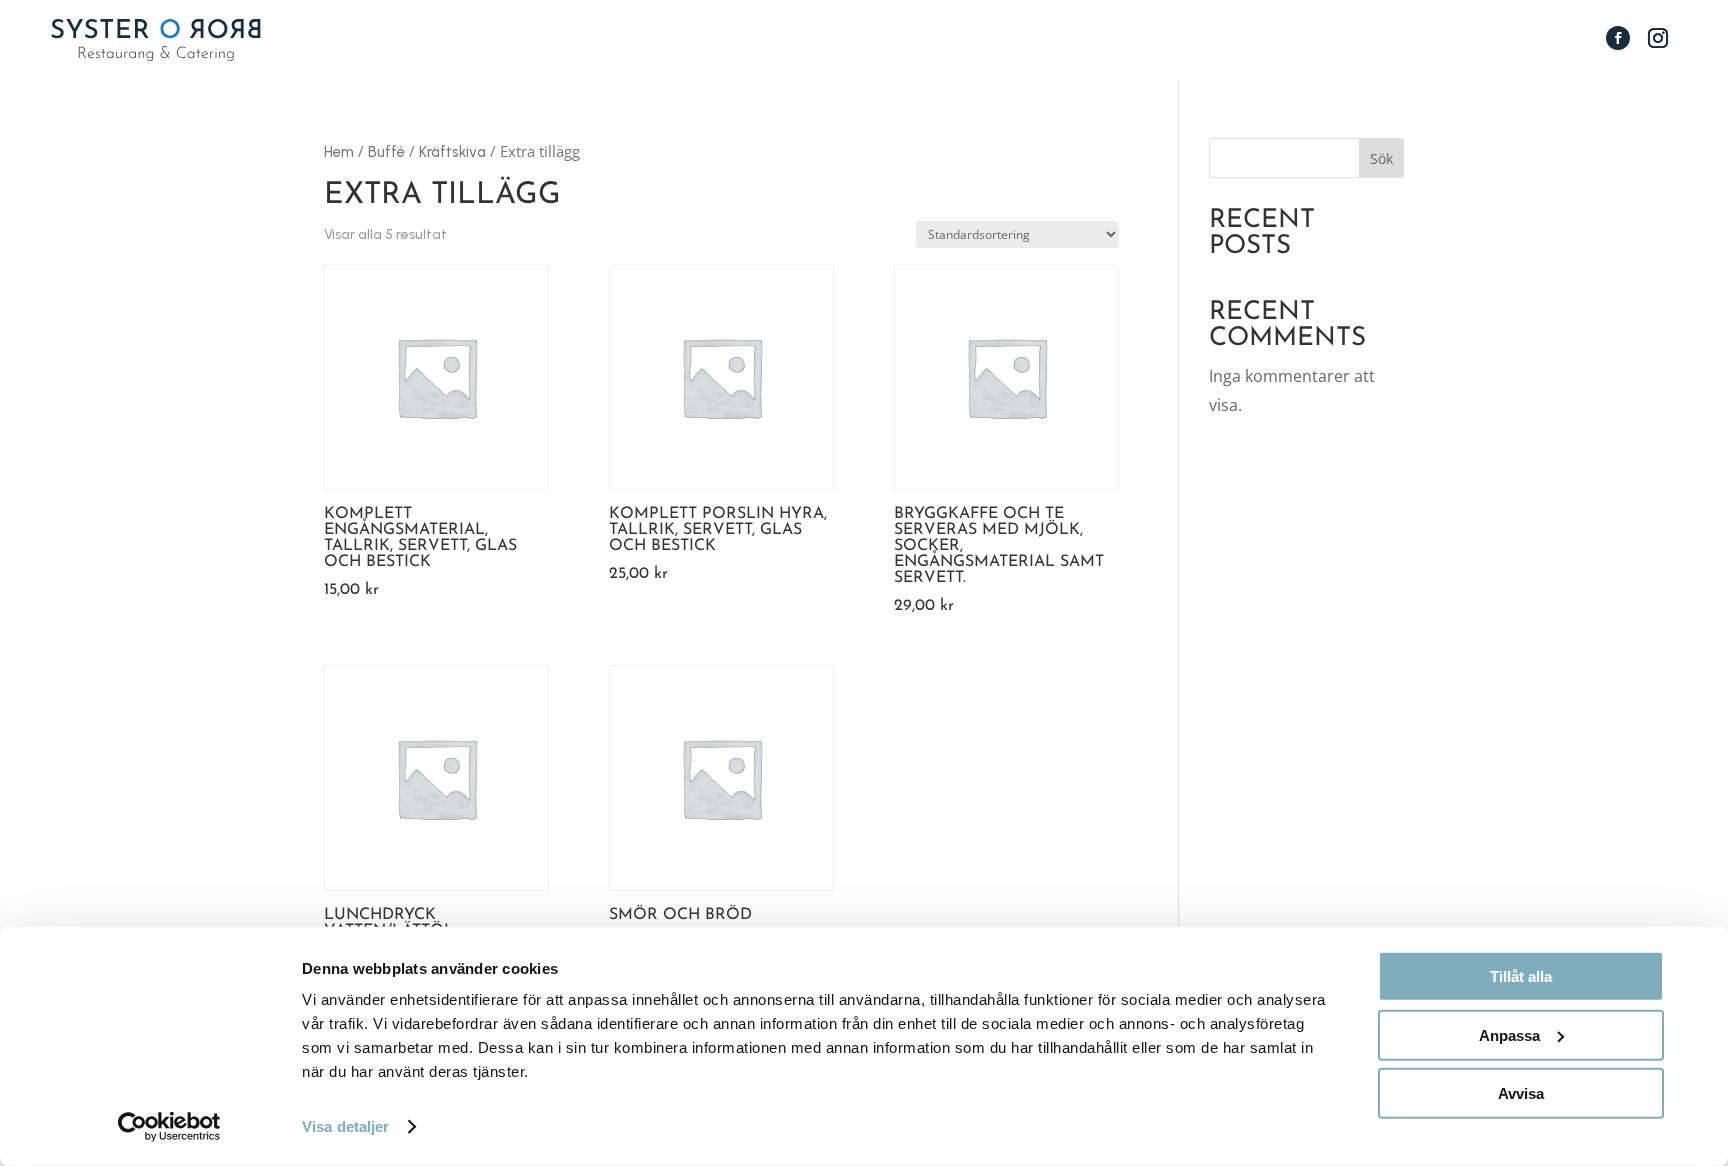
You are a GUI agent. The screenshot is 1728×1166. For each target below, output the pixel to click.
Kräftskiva (452, 152)
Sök (1381, 158)
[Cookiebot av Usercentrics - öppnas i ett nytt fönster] (169, 1127)
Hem (339, 152)
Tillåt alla (1521, 976)
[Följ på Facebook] (1618, 38)
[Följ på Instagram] (1658, 38)
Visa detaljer (345, 1126)
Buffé (386, 152)
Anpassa (1509, 1034)
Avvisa (1521, 1093)
